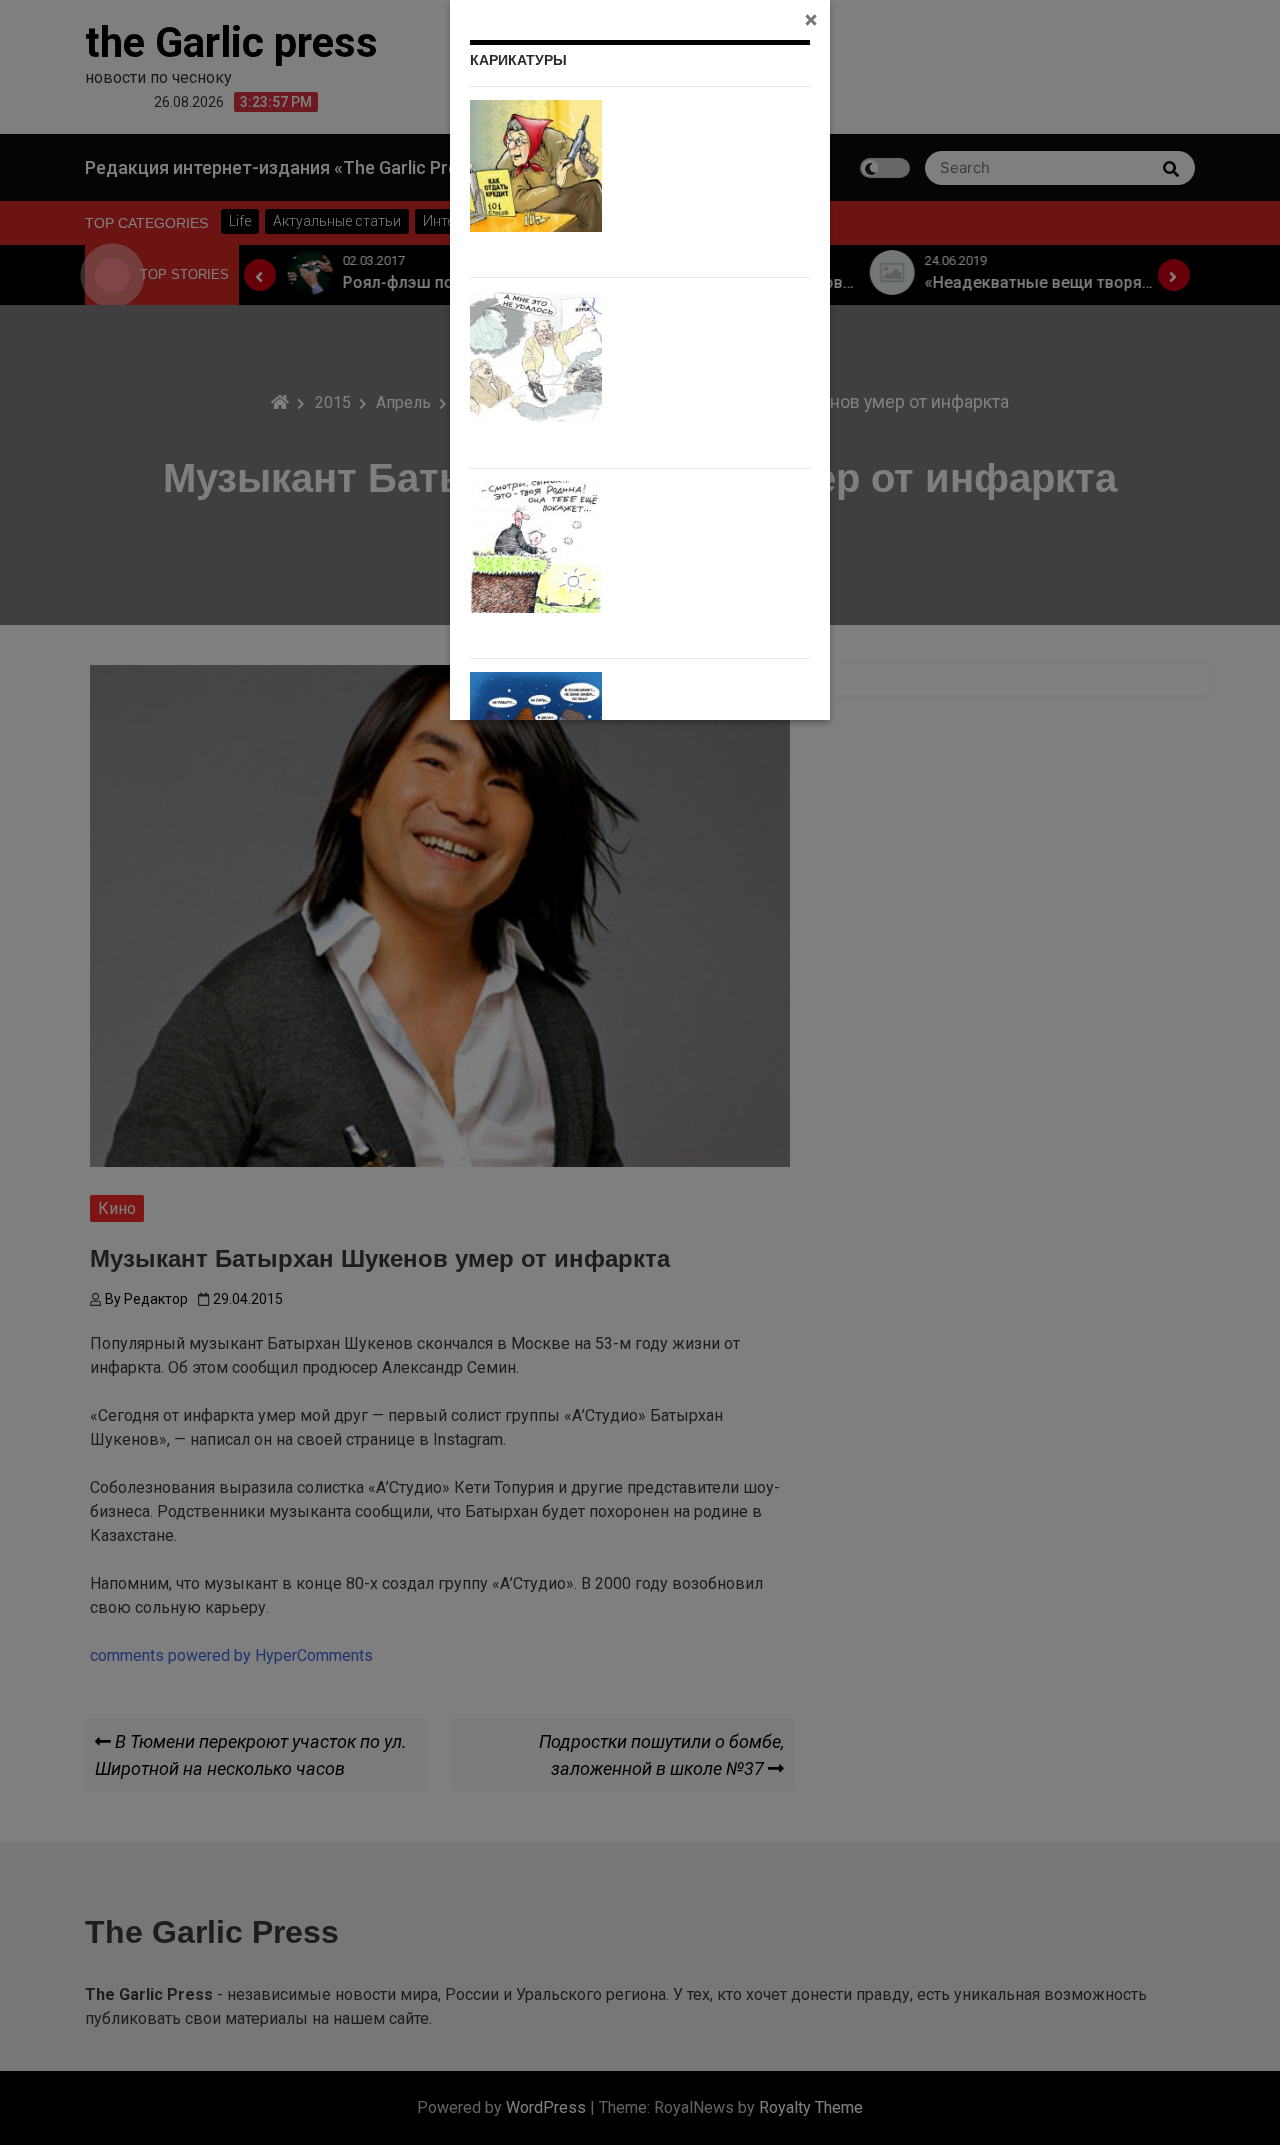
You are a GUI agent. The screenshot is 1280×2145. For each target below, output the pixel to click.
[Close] (811, 19)
